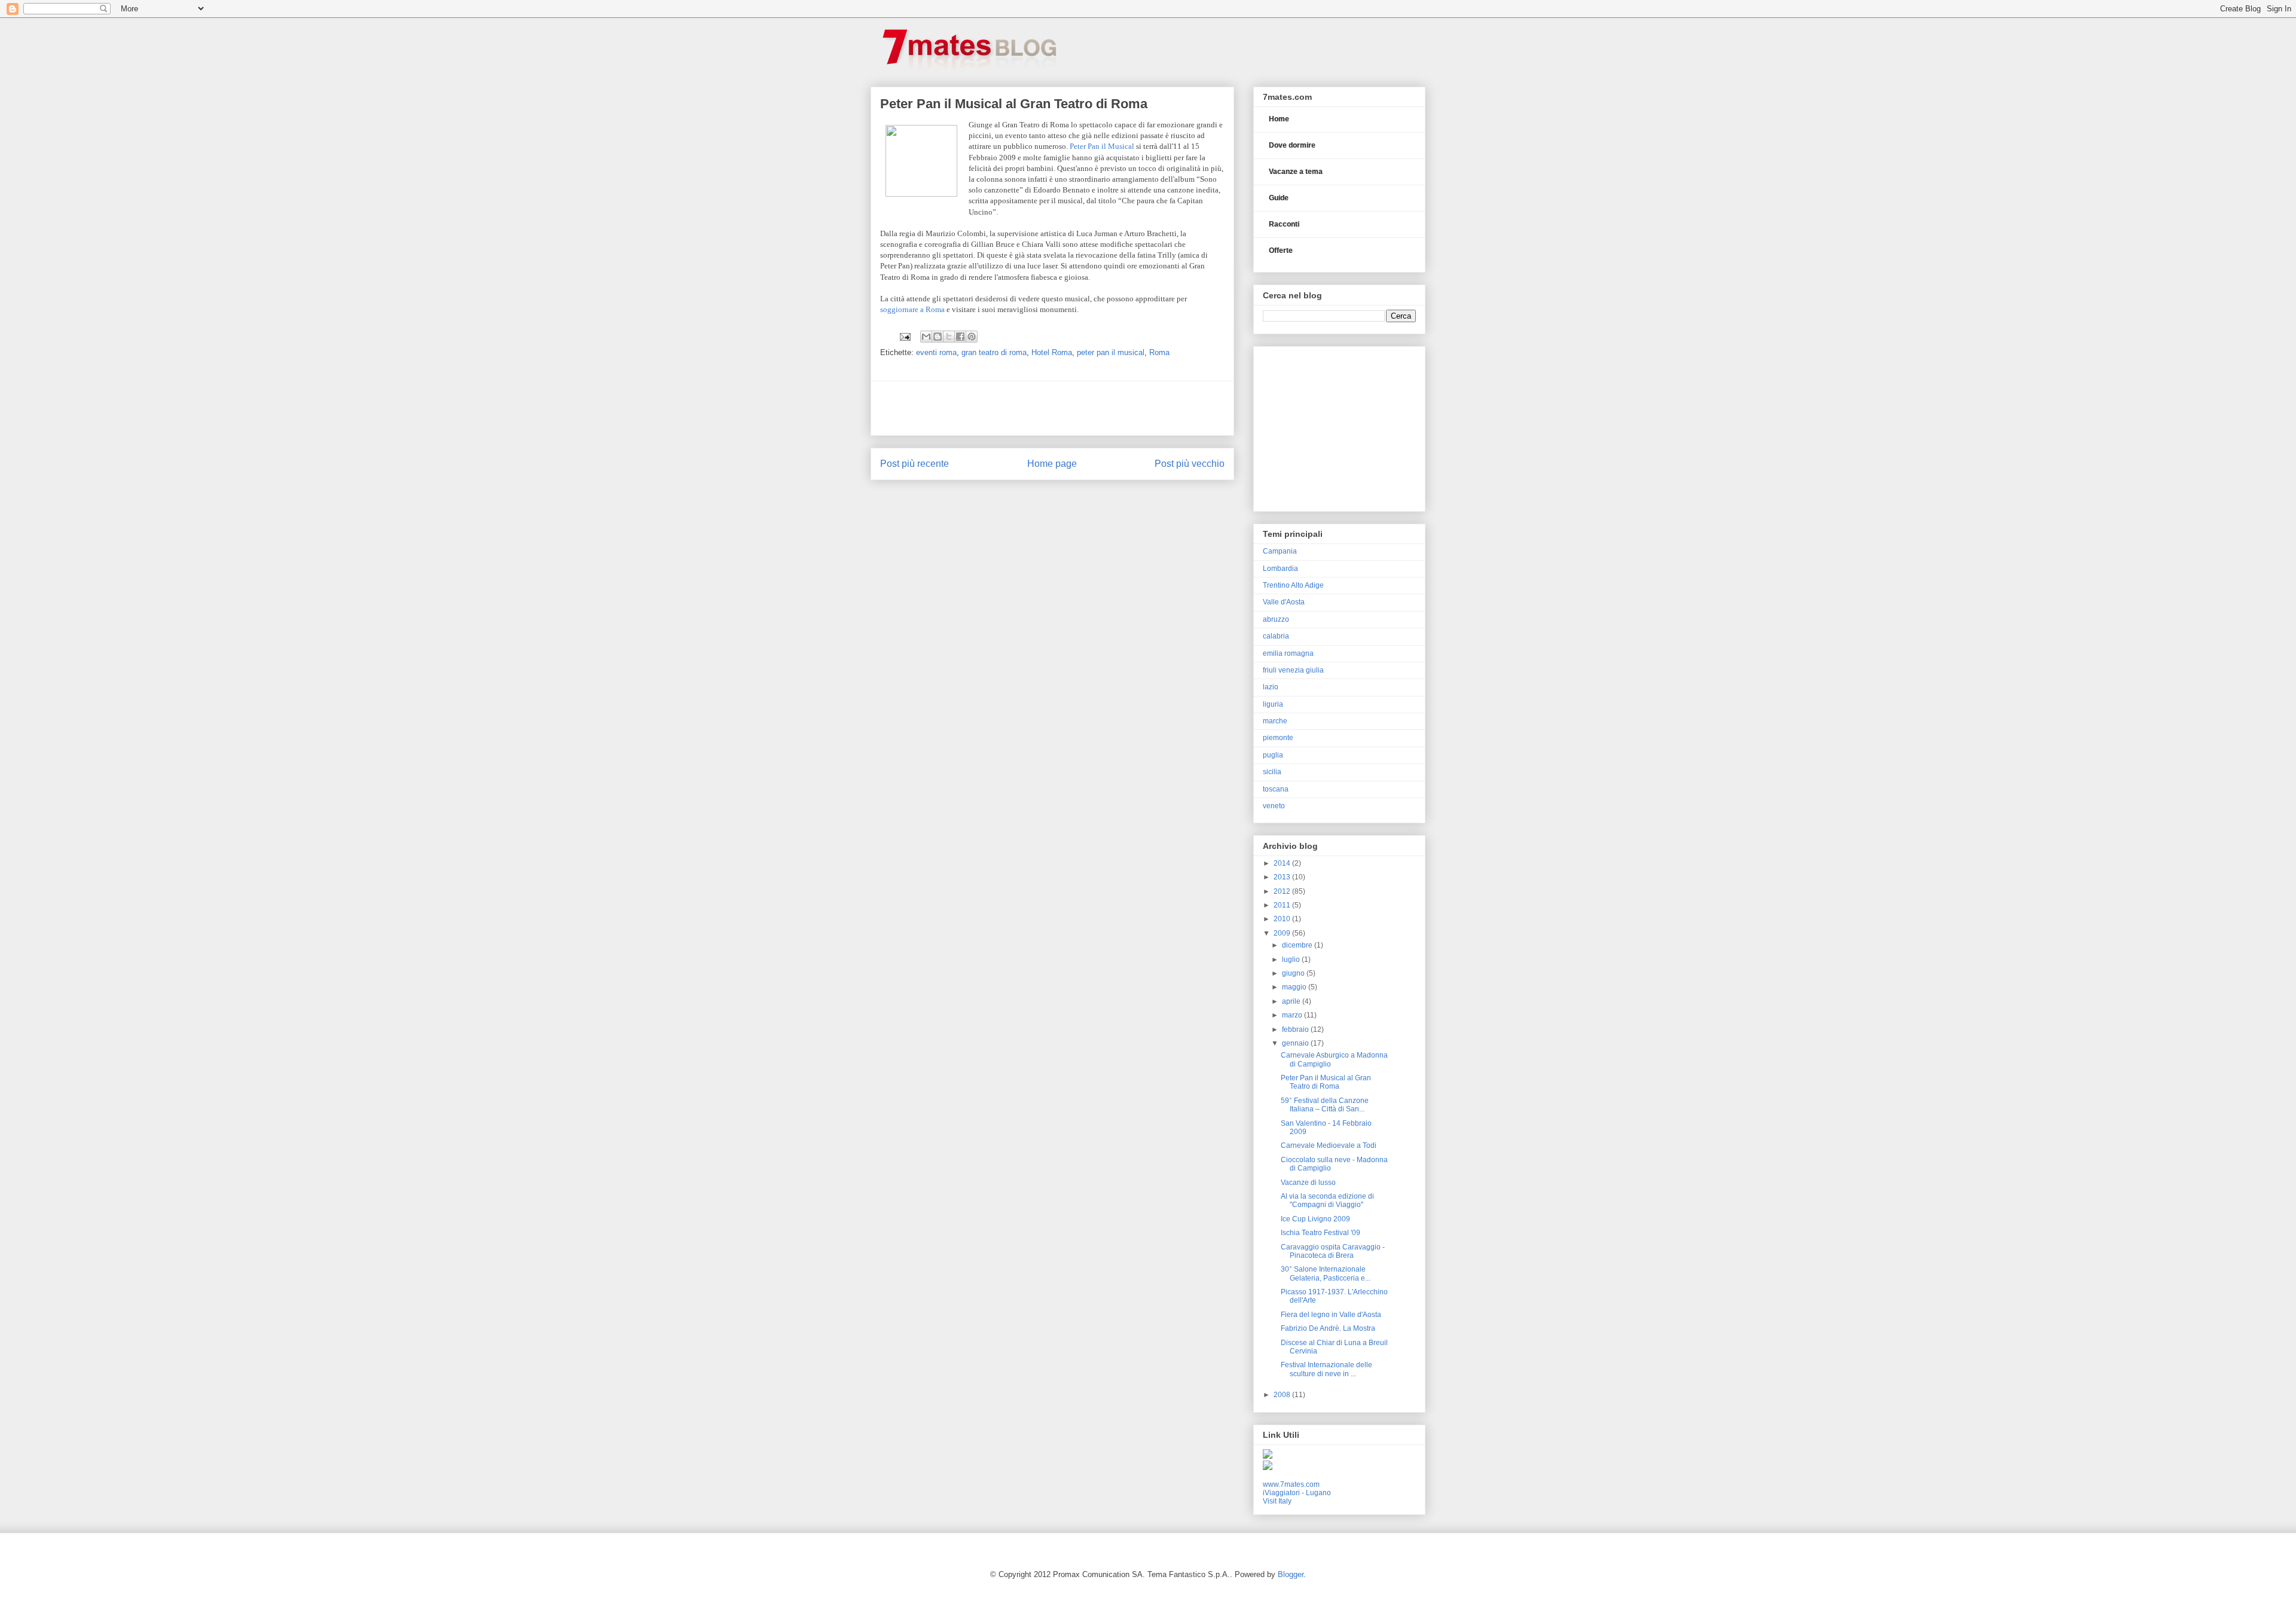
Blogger (1291, 1574)
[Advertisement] (1052, 408)
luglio (1292, 960)
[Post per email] (904, 336)
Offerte (1281, 250)
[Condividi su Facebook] (960, 337)
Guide (1279, 198)
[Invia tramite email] (926, 337)
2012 (1283, 891)
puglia (1273, 755)
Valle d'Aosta (1284, 602)
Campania (1280, 551)
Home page (1052, 464)
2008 (1283, 1395)
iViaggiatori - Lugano (1297, 1493)
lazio (1271, 687)
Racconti (1284, 224)
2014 (1283, 863)
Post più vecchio (1190, 464)
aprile (1292, 1001)
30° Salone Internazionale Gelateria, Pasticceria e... (1326, 1273)
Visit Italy (1277, 1501)
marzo (1293, 1015)
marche (1275, 721)
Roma (1159, 352)
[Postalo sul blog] (938, 337)
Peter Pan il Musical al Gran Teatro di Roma (1326, 1082)
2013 (1283, 877)
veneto (1274, 806)
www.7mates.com (1291, 1484)
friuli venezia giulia (1293, 670)
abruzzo (1276, 619)
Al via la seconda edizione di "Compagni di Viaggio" (1327, 1200)
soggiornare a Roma (912, 309)
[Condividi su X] (949, 337)
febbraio (1296, 1029)
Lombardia (1280, 569)
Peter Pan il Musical (1102, 146)
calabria (1276, 636)
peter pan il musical (1111, 352)
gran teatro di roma (994, 352)
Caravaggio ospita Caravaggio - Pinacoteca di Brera (1333, 1251)
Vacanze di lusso (1308, 1183)
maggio (1295, 987)
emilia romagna (1288, 653)
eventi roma (936, 352)
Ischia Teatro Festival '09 (1320, 1233)
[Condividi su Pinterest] (972, 337)
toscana (1276, 789)
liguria (1273, 704)
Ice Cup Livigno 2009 (1315, 1219)
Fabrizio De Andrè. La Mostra (1328, 1328)
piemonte (1278, 738)
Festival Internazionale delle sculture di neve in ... (1326, 1369)
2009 (1283, 933)
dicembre (1298, 945)
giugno (1294, 973)
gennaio (1296, 1043)
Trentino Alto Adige (1293, 585)
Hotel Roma (1052, 352)
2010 (1283, 919)
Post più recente (915, 464)
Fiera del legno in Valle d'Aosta (1331, 1315)
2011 (1283, 905)
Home (1279, 119)
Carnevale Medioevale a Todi (1329, 1145)
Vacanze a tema (1296, 172)
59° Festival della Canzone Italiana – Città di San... (1325, 1105)
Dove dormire (1292, 145)
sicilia (1272, 772)
